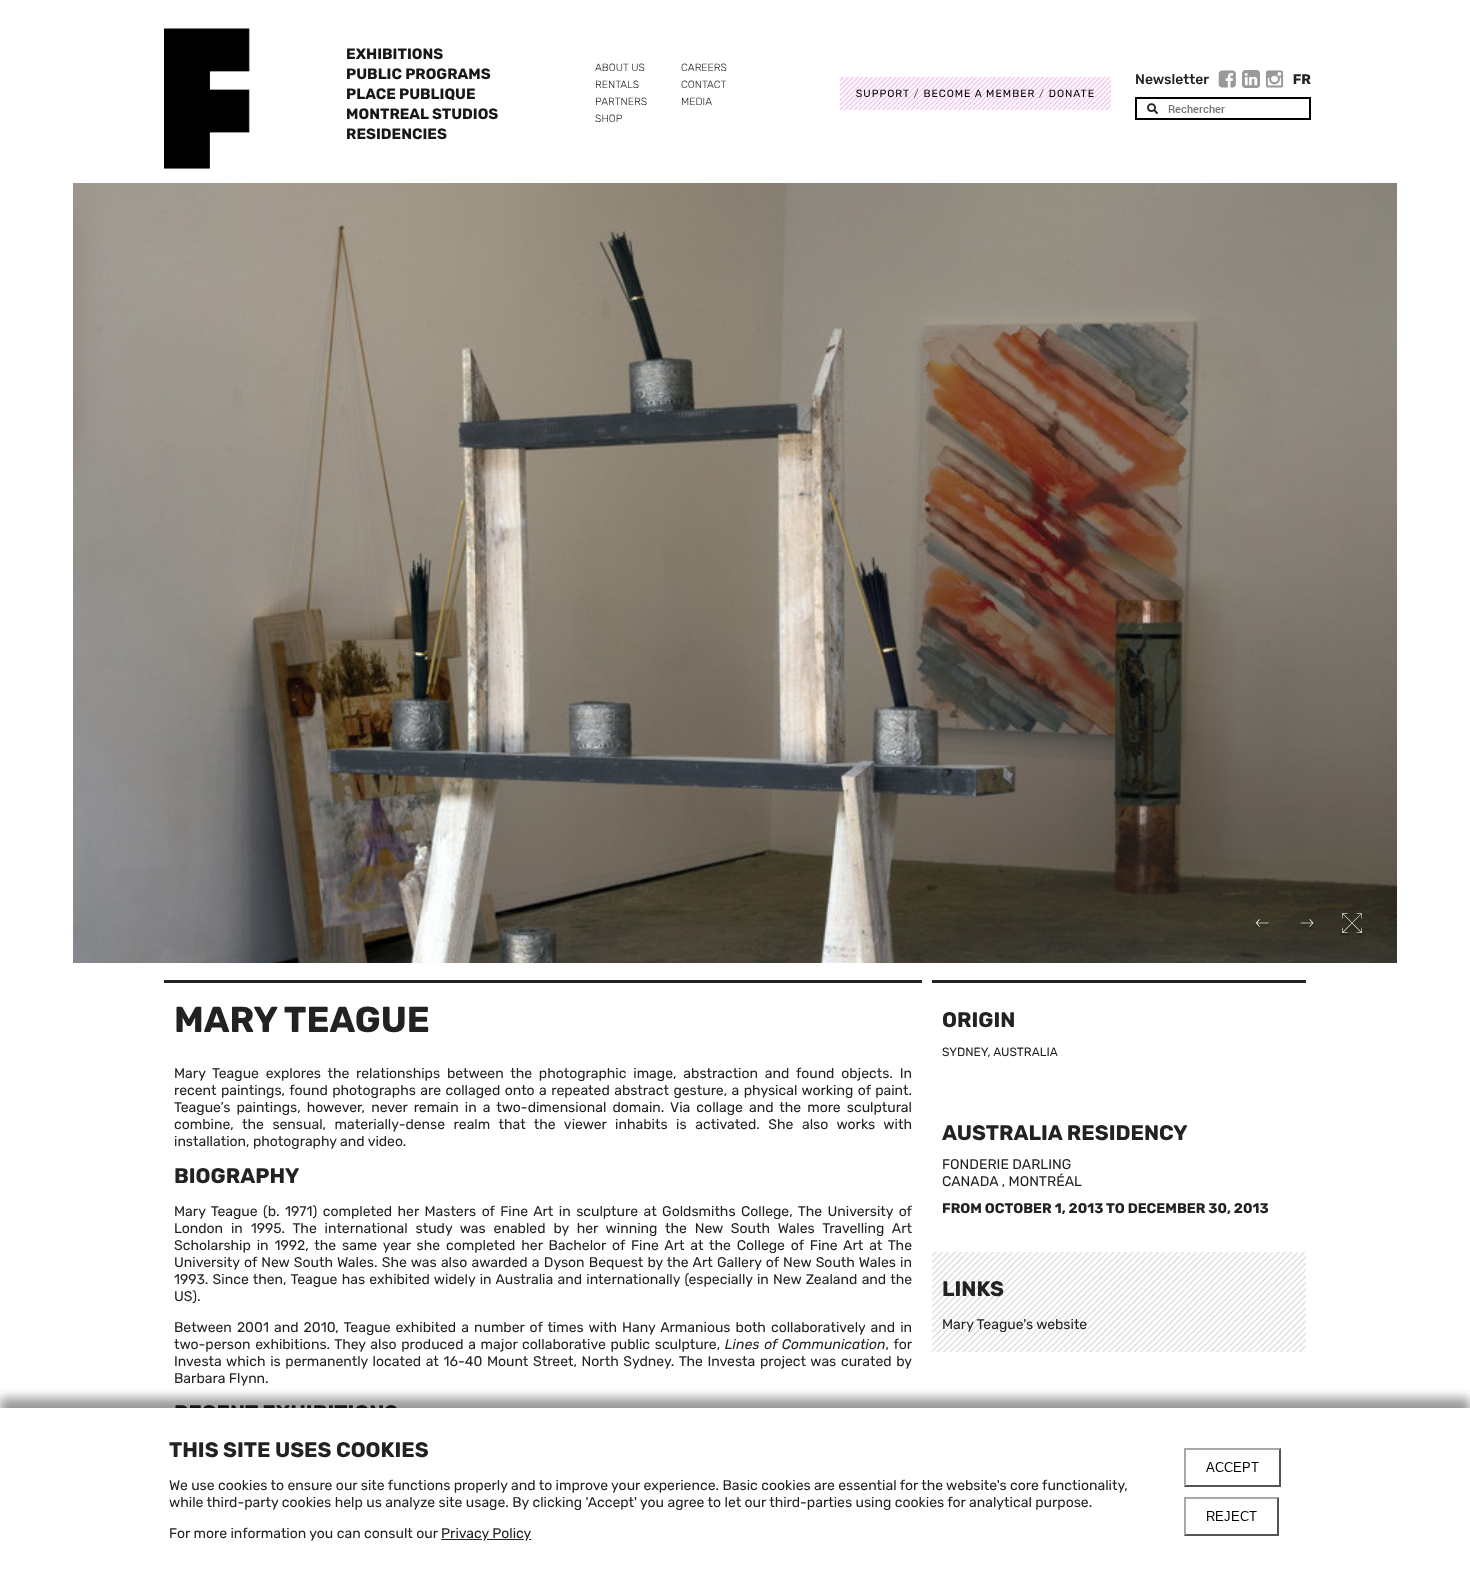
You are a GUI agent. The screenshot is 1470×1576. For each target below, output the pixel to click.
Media (696, 101)
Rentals (617, 84)
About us (620, 67)
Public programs (418, 74)
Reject (1231, 1516)
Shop (608, 118)
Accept (1232, 1467)
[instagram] (1275, 82)
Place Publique (410, 94)
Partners (621, 101)
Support (883, 93)
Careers (704, 67)
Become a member (979, 93)
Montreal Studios (422, 114)
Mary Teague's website (1014, 1324)
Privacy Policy (486, 1533)
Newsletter (1172, 79)
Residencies (396, 134)
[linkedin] (1253, 82)
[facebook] (1229, 82)
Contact (703, 84)
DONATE (1072, 93)
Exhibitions (394, 54)
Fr (1302, 79)
